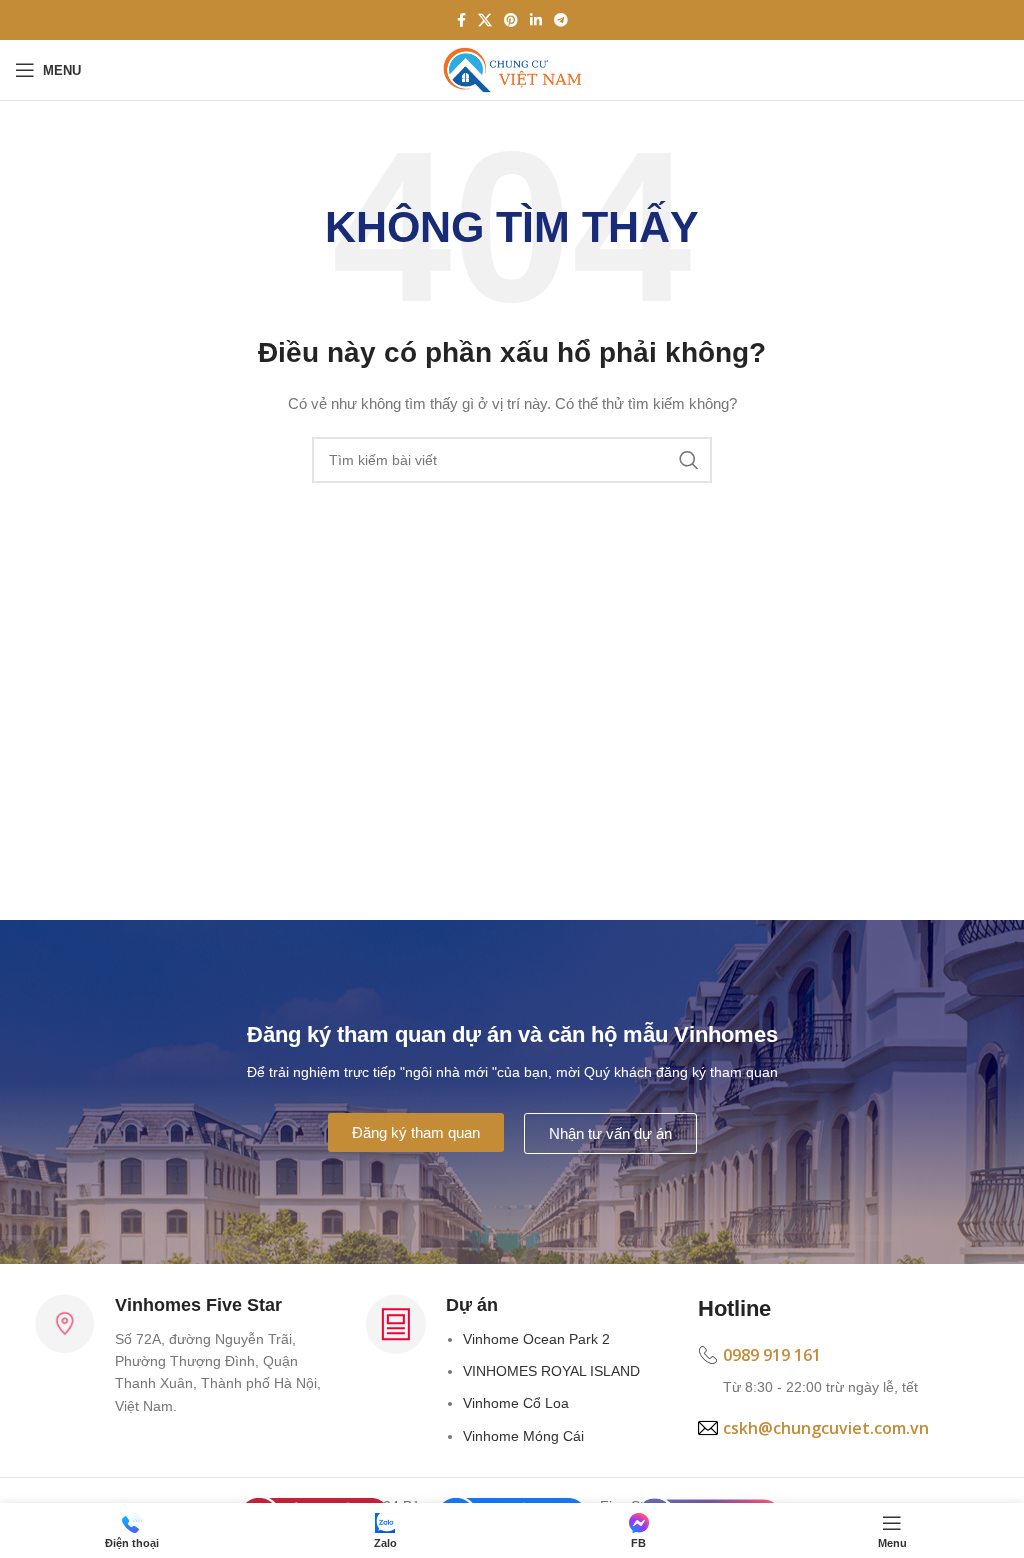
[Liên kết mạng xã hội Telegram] (561, 20)
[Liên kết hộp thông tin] (843, 1371)
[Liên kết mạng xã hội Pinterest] (511, 20)
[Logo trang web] (512, 69)
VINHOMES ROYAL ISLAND (551, 1371)
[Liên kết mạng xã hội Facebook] (461, 20)
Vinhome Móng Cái (523, 1436)
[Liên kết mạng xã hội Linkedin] (536, 20)
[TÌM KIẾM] (689, 460)
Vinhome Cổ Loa (516, 1403)
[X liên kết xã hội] (485, 20)
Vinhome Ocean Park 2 (536, 1339)
